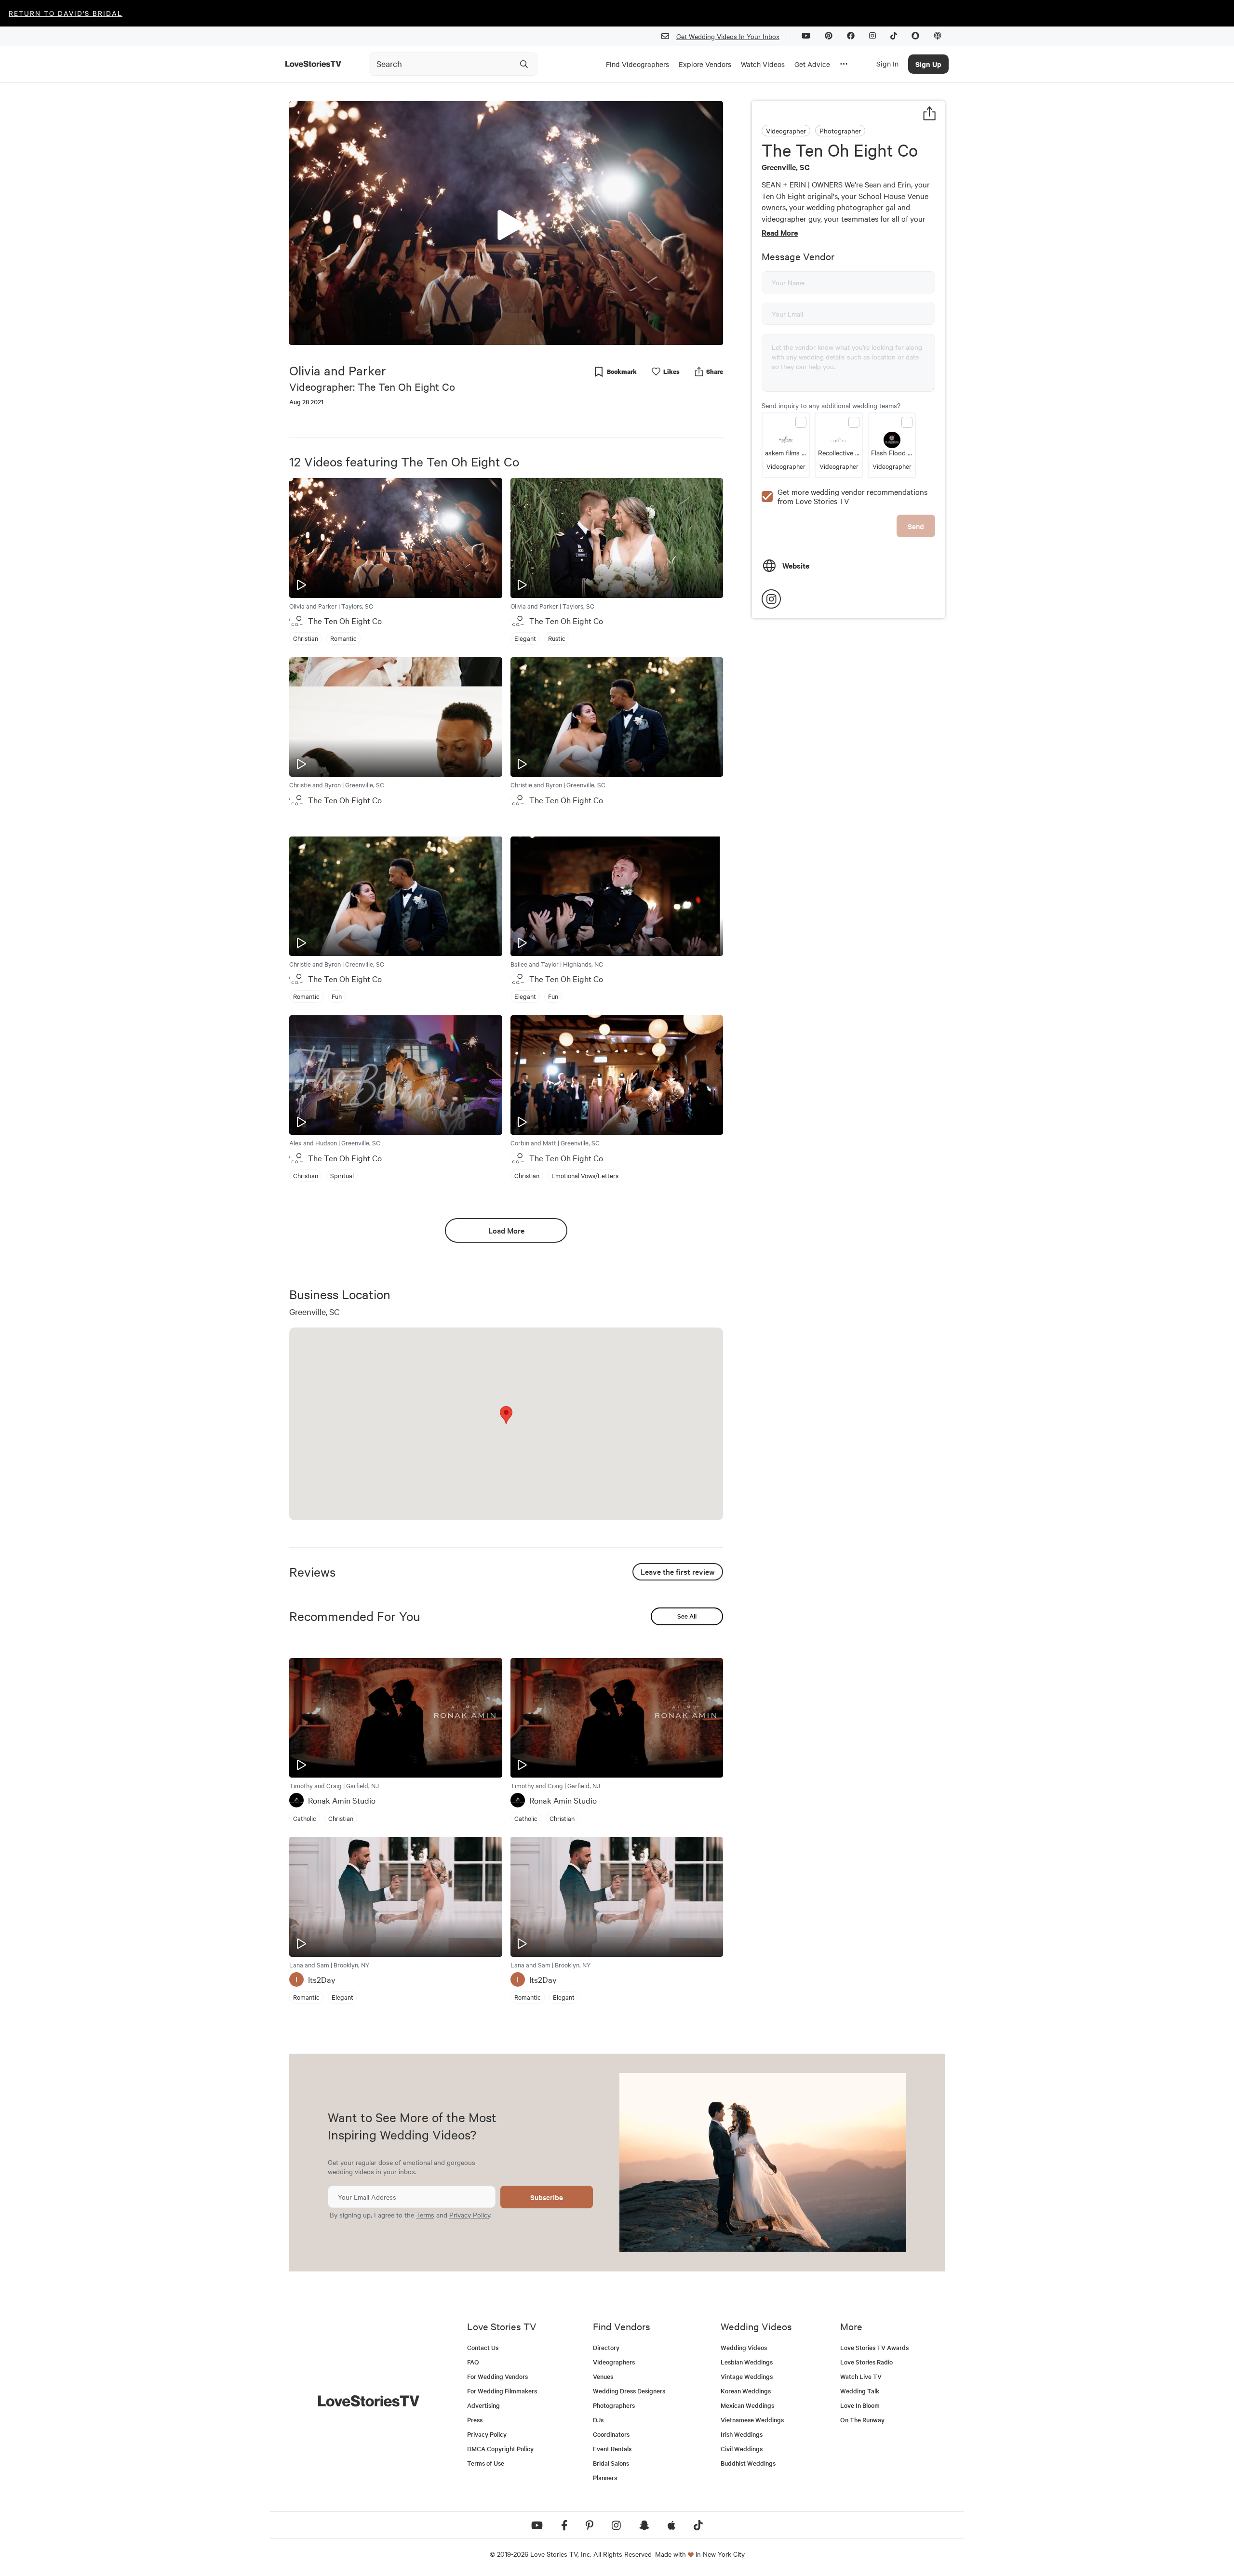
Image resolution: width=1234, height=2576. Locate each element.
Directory (606, 2347)
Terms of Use (486, 2463)
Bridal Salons (611, 2463)
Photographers (614, 2405)
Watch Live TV (861, 2376)
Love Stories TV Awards (874, 2347)
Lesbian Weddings (747, 2362)
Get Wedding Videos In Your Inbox (728, 36)
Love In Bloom (860, 2405)
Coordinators (611, 2434)
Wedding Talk (860, 2391)
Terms (425, 2215)
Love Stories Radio (866, 2362)
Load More (506, 1230)
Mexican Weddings (747, 2405)
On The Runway (862, 2420)
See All (687, 1616)
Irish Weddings (742, 2434)
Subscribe (547, 2197)
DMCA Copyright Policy (500, 2449)
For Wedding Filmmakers (502, 2391)
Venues (603, 2376)
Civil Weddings (742, 2449)
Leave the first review (678, 1571)
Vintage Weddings (747, 2376)
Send (916, 526)
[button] (506, 223)
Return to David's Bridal (66, 13)
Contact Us (483, 2347)
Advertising (483, 2405)
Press (475, 2420)
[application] (506, 223)
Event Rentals (612, 2449)
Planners (605, 2477)
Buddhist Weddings (748, 2463)
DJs (598, 2420)
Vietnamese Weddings (752, 2420)
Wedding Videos (744, 2347)
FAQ (473, 2362)
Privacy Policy (470, 2215)
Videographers (614, 2362)
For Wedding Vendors (497, 2376)
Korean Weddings (746, 2391)
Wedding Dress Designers (629, 2391)
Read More (780, 232)
